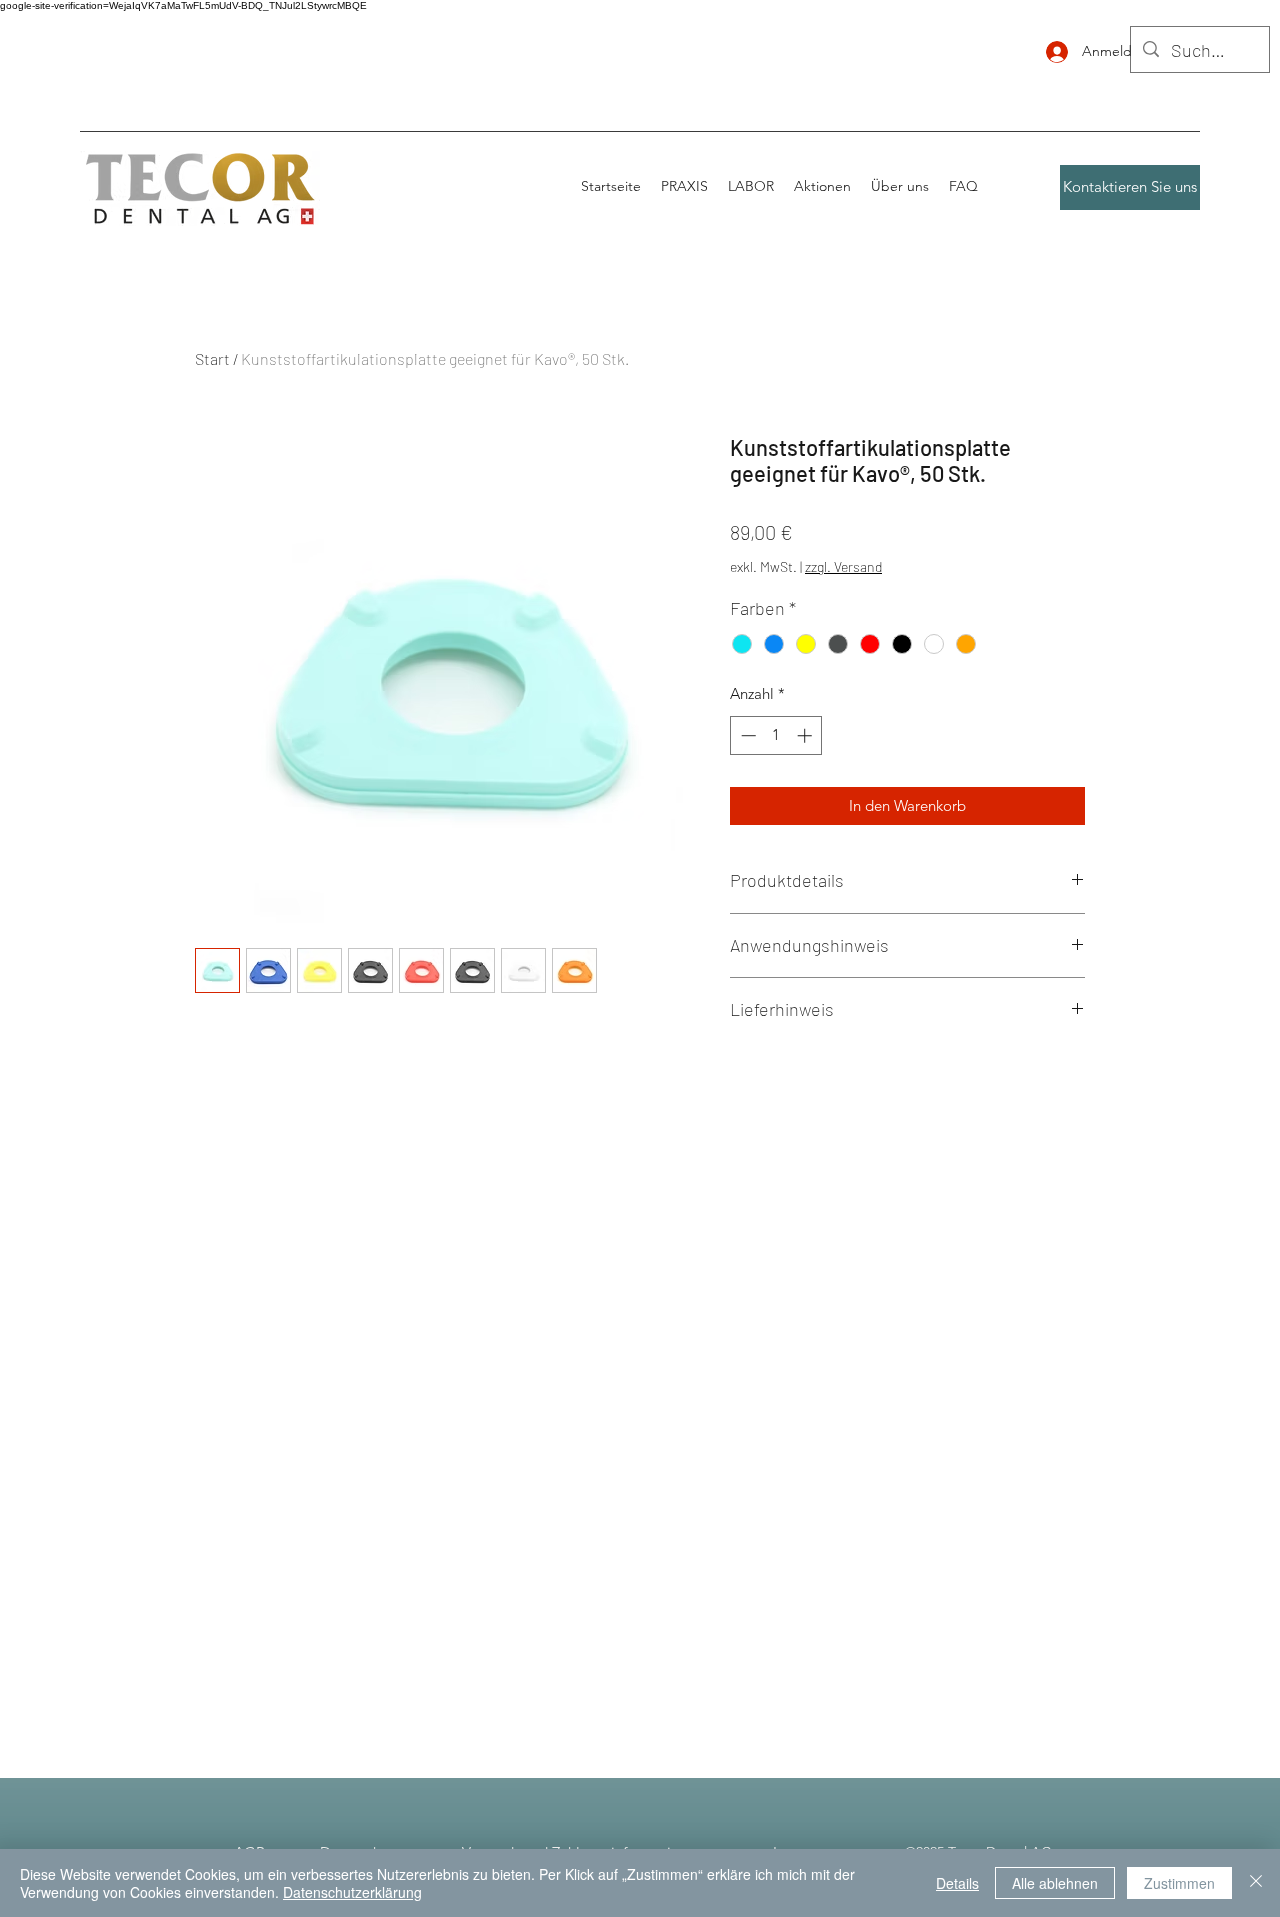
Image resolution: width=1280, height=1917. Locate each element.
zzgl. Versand (843, 566)
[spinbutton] (776, 735)
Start (212, 358)
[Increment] (806, 735)
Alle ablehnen (1055, 1883)
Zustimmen (1179, 1883)
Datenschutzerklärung (352, 1892)
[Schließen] (1256, 1883)
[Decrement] (746, 735)
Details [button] (957, 1883)
